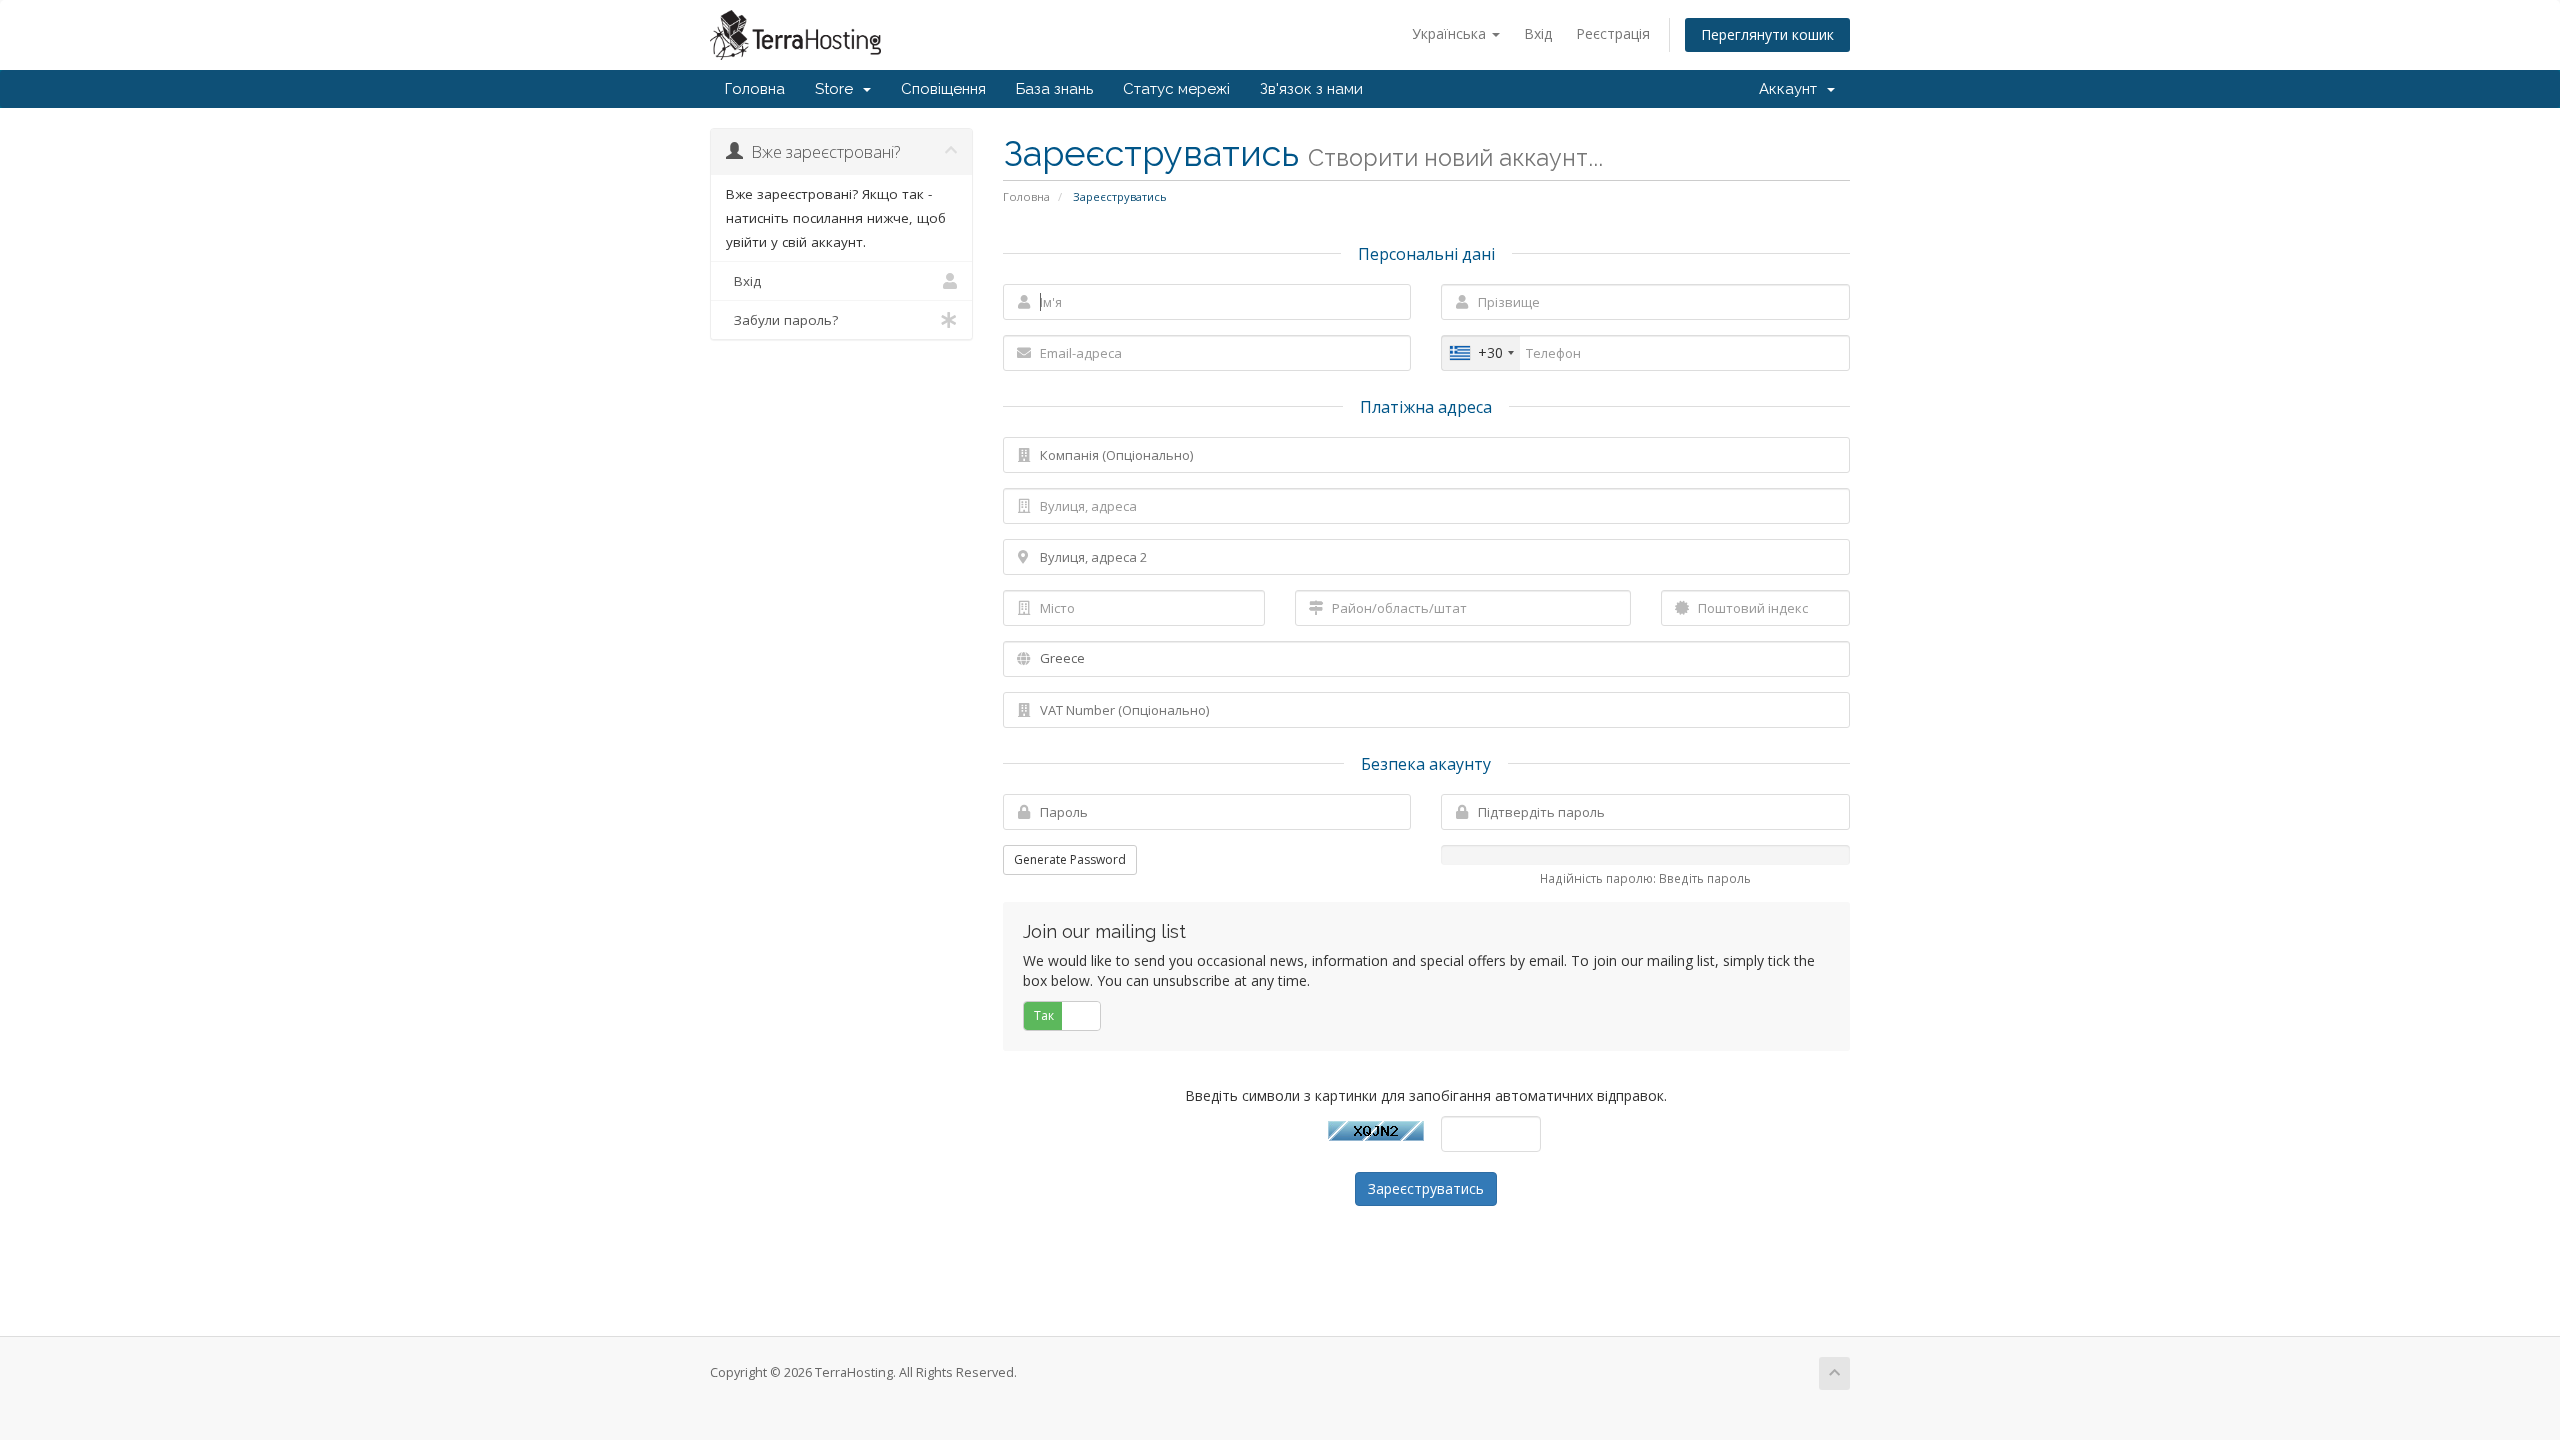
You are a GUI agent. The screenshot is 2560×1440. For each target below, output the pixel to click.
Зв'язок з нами (1311, 89)
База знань (1054, 89)
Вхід (1538, 33)
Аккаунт (1792, 89)
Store (838, 89)
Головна (755, 89)
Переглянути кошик (1767, 34)
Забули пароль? (782, 320)
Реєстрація (1613, 33)
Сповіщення (943, 89)
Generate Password (1070, 859)
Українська (1451, 33)
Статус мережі (1176, 89)
